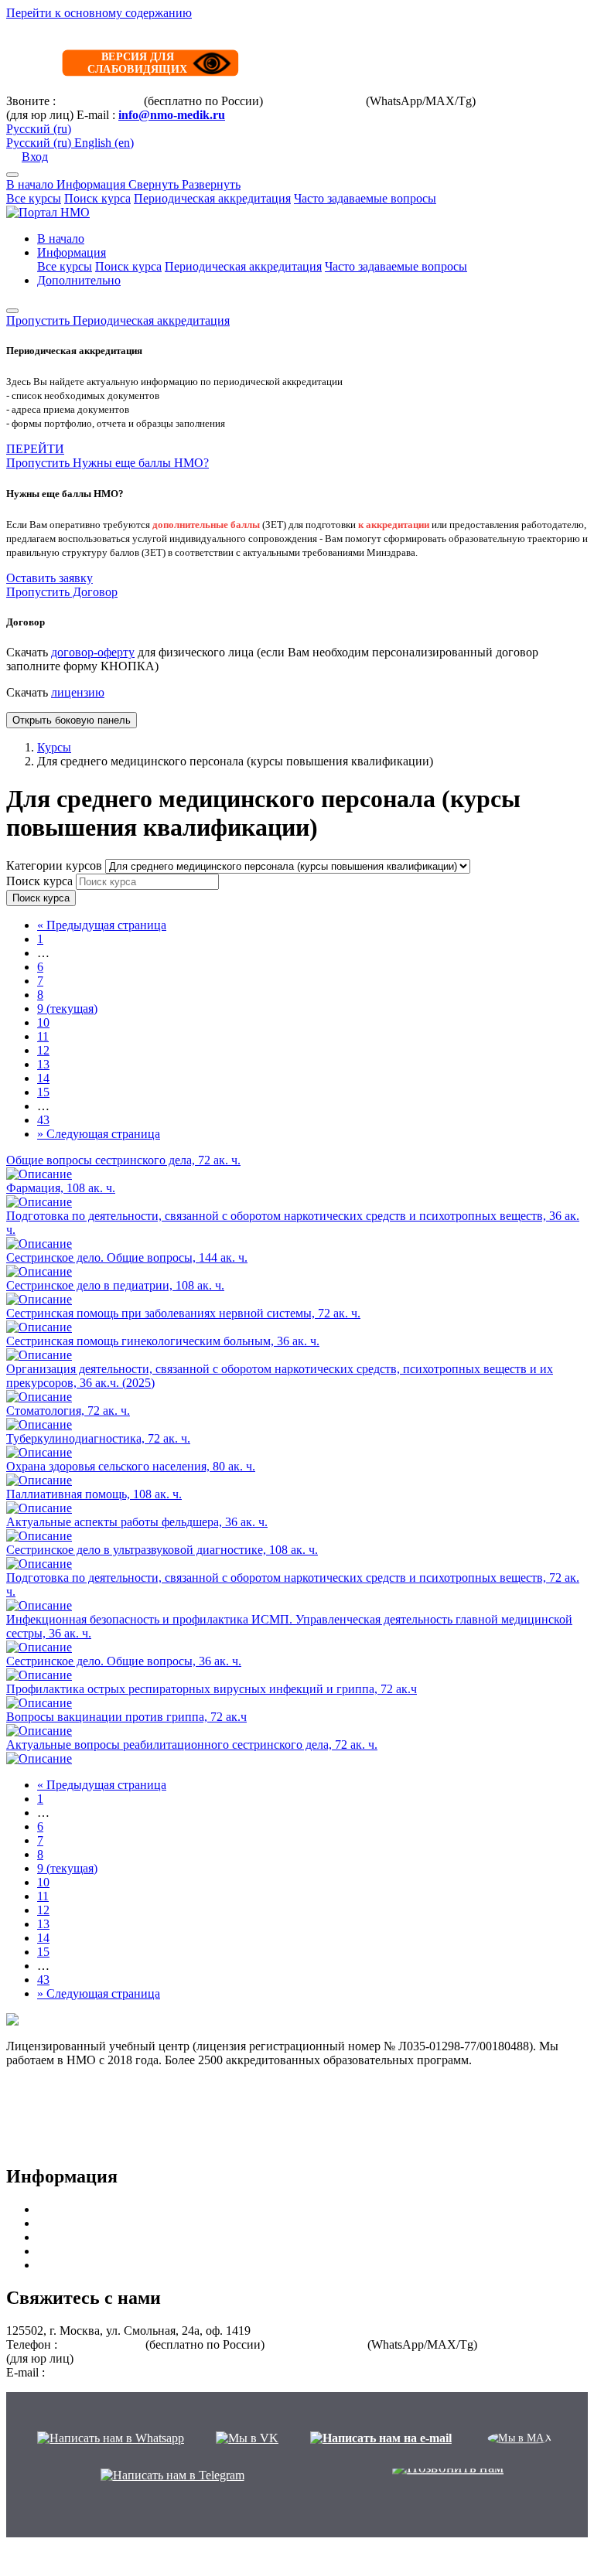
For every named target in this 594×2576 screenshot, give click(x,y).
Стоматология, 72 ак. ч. (68, 1411)
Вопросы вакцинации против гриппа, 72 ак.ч (126, 1717)
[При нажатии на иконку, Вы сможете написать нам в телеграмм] (172, 2475)
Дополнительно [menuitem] (79, 280)
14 (43, 1078)
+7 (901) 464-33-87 (314, 101)
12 (43, 1050)
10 (43, 1022)
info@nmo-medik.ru (172, 115)
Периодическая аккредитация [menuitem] (243, 266)
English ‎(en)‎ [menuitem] (104, 143)
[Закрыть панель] (12, 175)
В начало (31, 184)
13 (43, 1064)
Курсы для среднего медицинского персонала (158, 2223)
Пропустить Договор (62, 592)
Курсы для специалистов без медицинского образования (186, 2265)
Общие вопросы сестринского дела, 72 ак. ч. (123, 1160)
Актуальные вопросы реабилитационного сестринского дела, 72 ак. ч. (192, 1745)
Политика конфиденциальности (91, 2143)
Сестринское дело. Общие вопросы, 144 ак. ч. (127, 1257)
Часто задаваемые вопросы (365, 198)
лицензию (78, 692)
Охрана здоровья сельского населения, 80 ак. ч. (131, 1466)
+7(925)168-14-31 (524, 101)
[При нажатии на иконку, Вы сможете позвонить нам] (448, 2475)
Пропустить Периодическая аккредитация (118, 320)
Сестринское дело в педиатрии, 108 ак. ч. (115, 1285)
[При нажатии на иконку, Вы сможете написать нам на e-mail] (381, 2438)
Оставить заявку (49, 578)
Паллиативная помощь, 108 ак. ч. (94, 1494)
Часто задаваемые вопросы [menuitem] (396, 266)
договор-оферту (93, 652)
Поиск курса (97, 198)
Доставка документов (63, 2116)
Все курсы (34, 198)
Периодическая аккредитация (212, 198)
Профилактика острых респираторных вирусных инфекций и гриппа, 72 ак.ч (212, 1689)
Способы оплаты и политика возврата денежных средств (157, 2102)
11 (43, 1036)
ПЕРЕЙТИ (35, 449)
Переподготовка (80, 2251)
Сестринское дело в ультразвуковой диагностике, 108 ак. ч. (162, 1550)
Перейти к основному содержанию (99, 13)
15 (43, 1092)
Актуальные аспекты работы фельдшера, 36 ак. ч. (137, 1522)
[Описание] (39, 1174)
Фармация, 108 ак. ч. (61, 1188)
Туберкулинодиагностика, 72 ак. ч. (98, 1438)
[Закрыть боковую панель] (12, 311)
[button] (39, 129)
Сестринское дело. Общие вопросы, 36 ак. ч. (124, 1661)
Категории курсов (56, 865)
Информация (148, 184)
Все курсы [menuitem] (65, 266)
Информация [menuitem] (72, 252)
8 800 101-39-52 (100, 101)
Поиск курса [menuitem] (128, 266)
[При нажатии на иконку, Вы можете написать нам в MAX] (520, 2438)
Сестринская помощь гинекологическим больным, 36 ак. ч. (163, 1341)
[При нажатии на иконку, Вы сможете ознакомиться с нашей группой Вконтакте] (247, 2438)
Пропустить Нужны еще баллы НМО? (108, 463)
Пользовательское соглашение (86, 2130)
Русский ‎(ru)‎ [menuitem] (40, 143)
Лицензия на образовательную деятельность (123, 2088)
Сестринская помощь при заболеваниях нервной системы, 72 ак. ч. (183, 1313)
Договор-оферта (49, 2074)
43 (43, 1120)
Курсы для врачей (84, 2209)
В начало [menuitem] (61, 239)
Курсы (54, 747)
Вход (35, 157)
